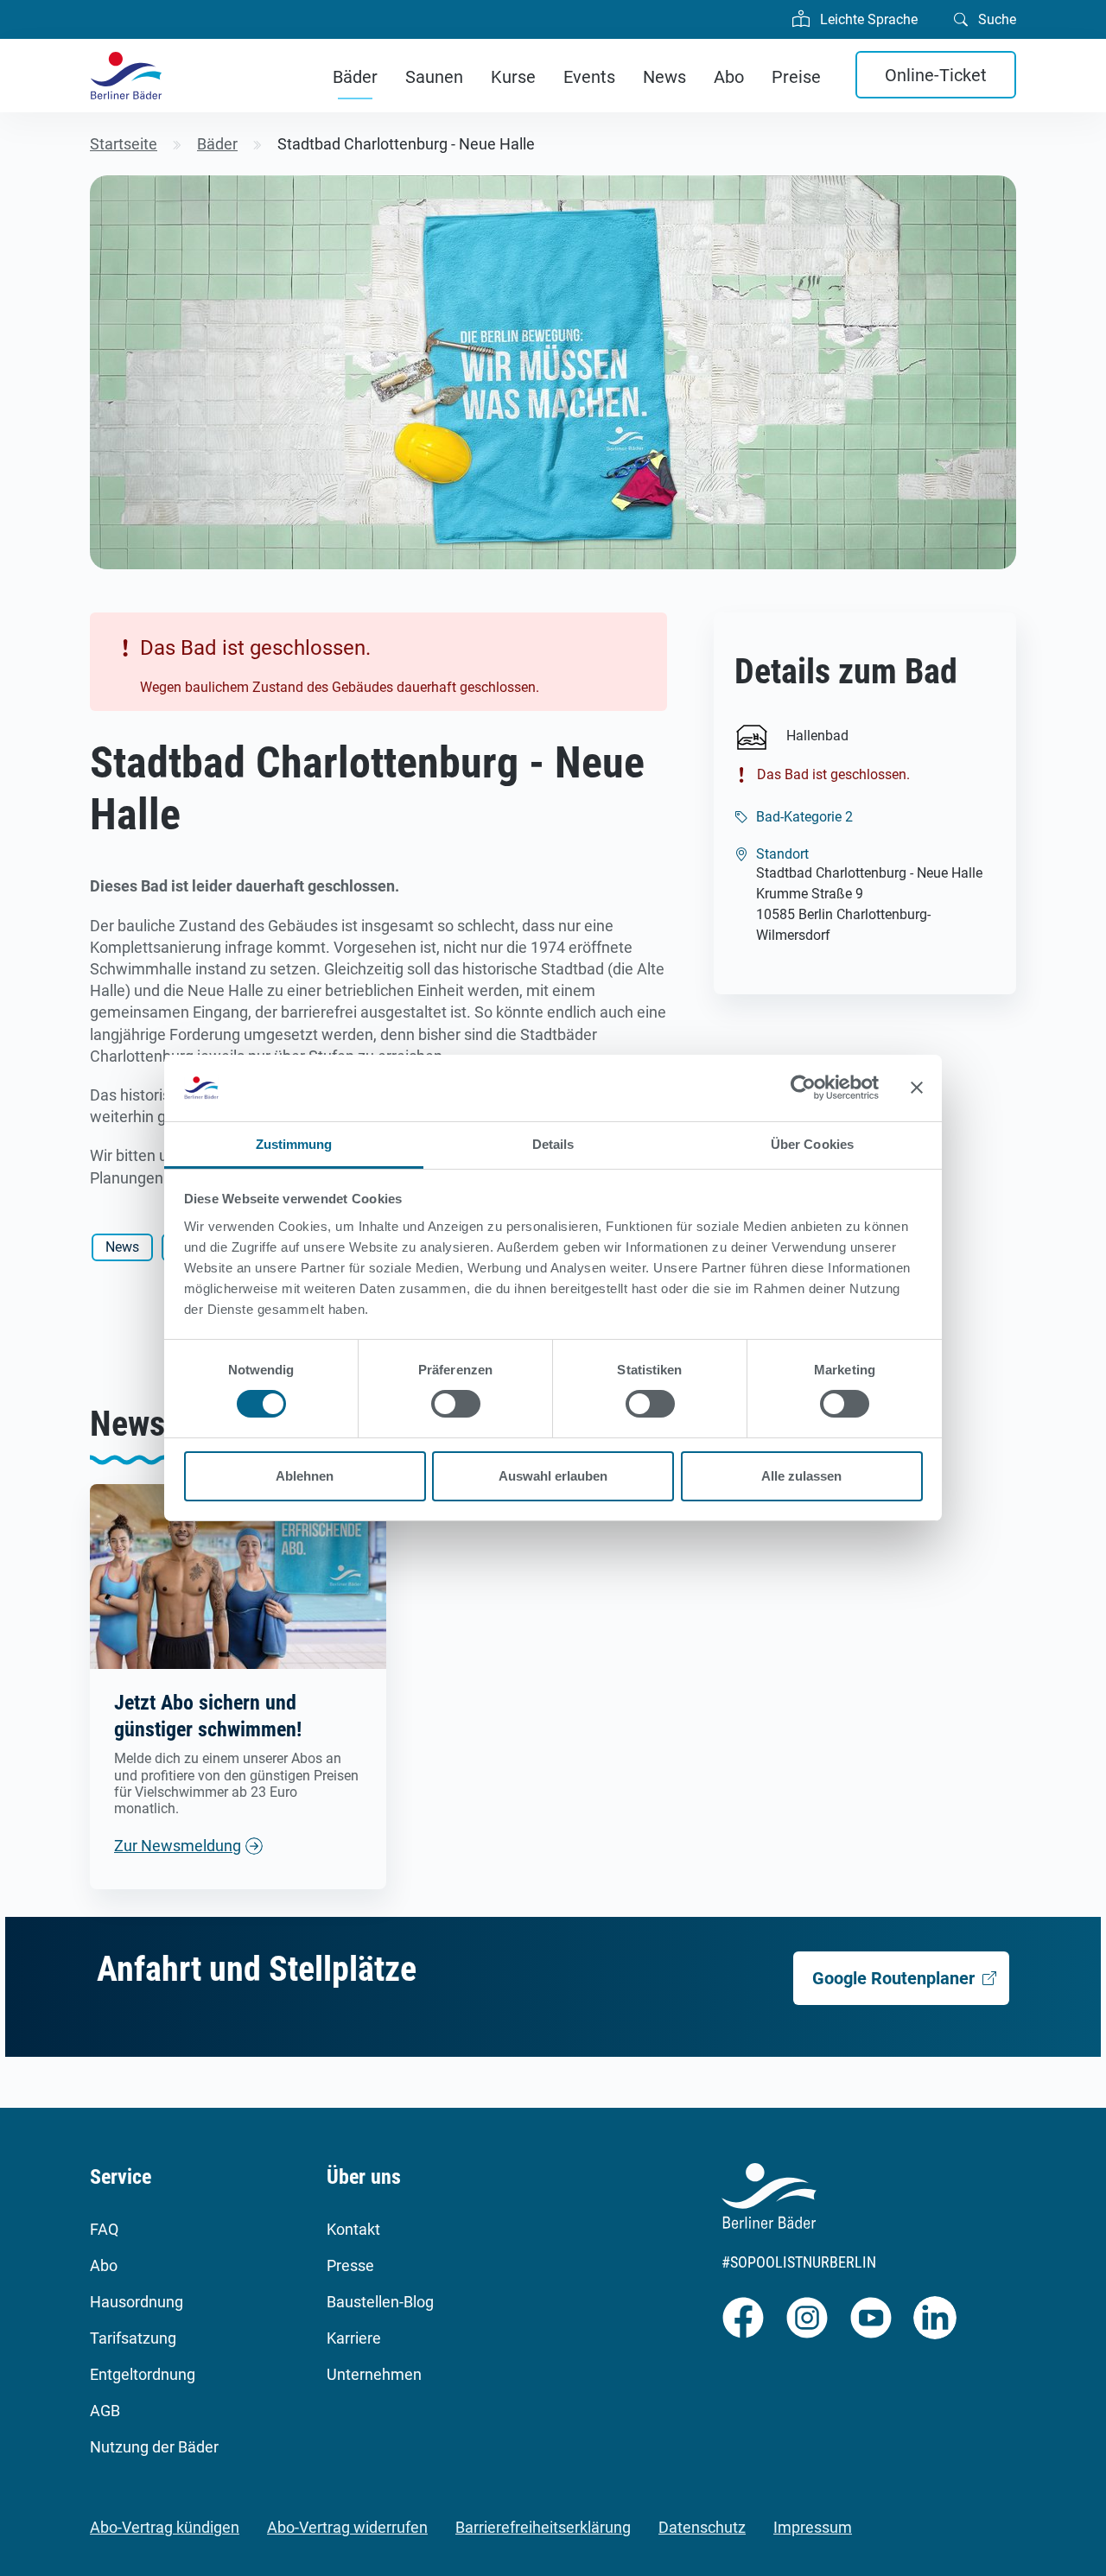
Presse (350, 2265)
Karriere (354, 2338)
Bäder (355, 77)
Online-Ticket (936, 75)
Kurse (513, 77)
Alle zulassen (801, 1476)
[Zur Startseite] (126, 76)
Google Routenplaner (893, 1978)
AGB (105, 2411)
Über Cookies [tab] (812, 1144)
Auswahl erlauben (553, 1476)
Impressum (813, 2527)
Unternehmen (374, 2374)
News (664, 77)
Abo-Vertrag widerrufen (347, 2527)
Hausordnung (137, 2302)
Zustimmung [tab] (294, 1144)
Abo (729, 77)
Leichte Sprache (867, 19)
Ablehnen (305, 1476)
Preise (796, 77)
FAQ (104, 2229)
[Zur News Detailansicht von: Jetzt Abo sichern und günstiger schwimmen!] (238, 1575)
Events (589, 77)
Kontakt (353, 2229)
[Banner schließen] (917, 1088)
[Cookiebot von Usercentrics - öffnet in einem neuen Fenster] (803, 1088)
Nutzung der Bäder (154, 2447)
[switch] (456, 1404)
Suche (995, 19)
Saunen (434, 77)
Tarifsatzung (133, 2338)
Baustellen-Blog (380, 2302)
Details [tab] (553, 1144)
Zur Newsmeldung (178, 1846)
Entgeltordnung (143, 2374)
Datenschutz (702, 2527)
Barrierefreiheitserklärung (543, 2527)
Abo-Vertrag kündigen (165, 2527)
